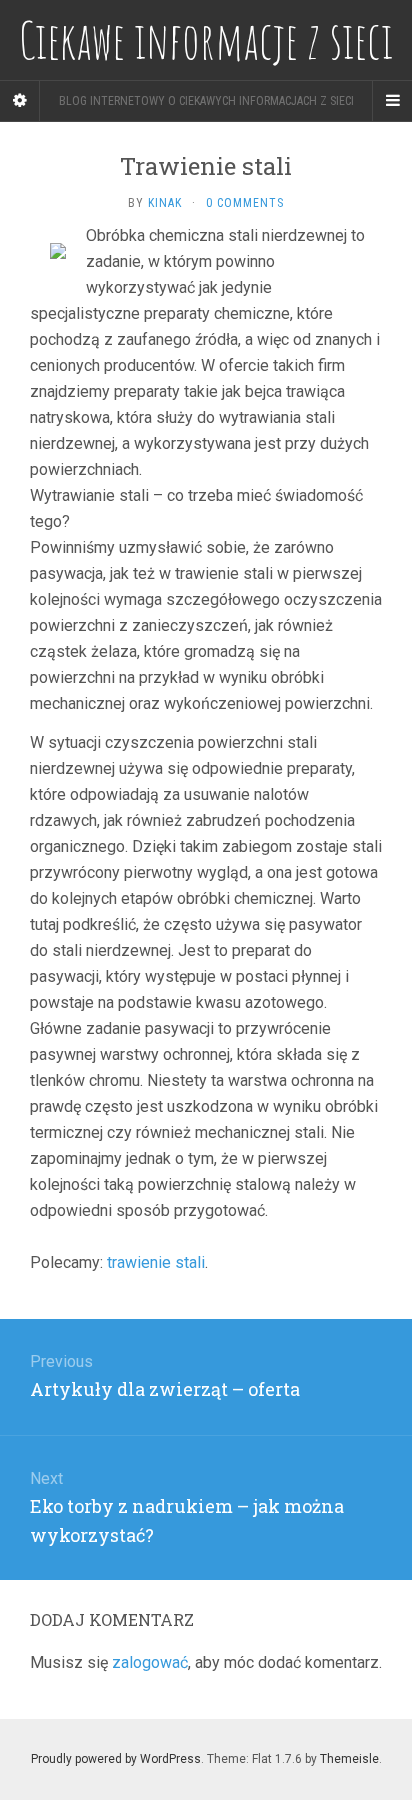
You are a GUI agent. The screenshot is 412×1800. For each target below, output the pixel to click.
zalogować (150, 1662)
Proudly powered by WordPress (116, 1759)
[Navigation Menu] (392, 101)
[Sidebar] (20, 101)
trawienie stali (156, 1262)
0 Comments (245, 203)
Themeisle (349, 1759)
